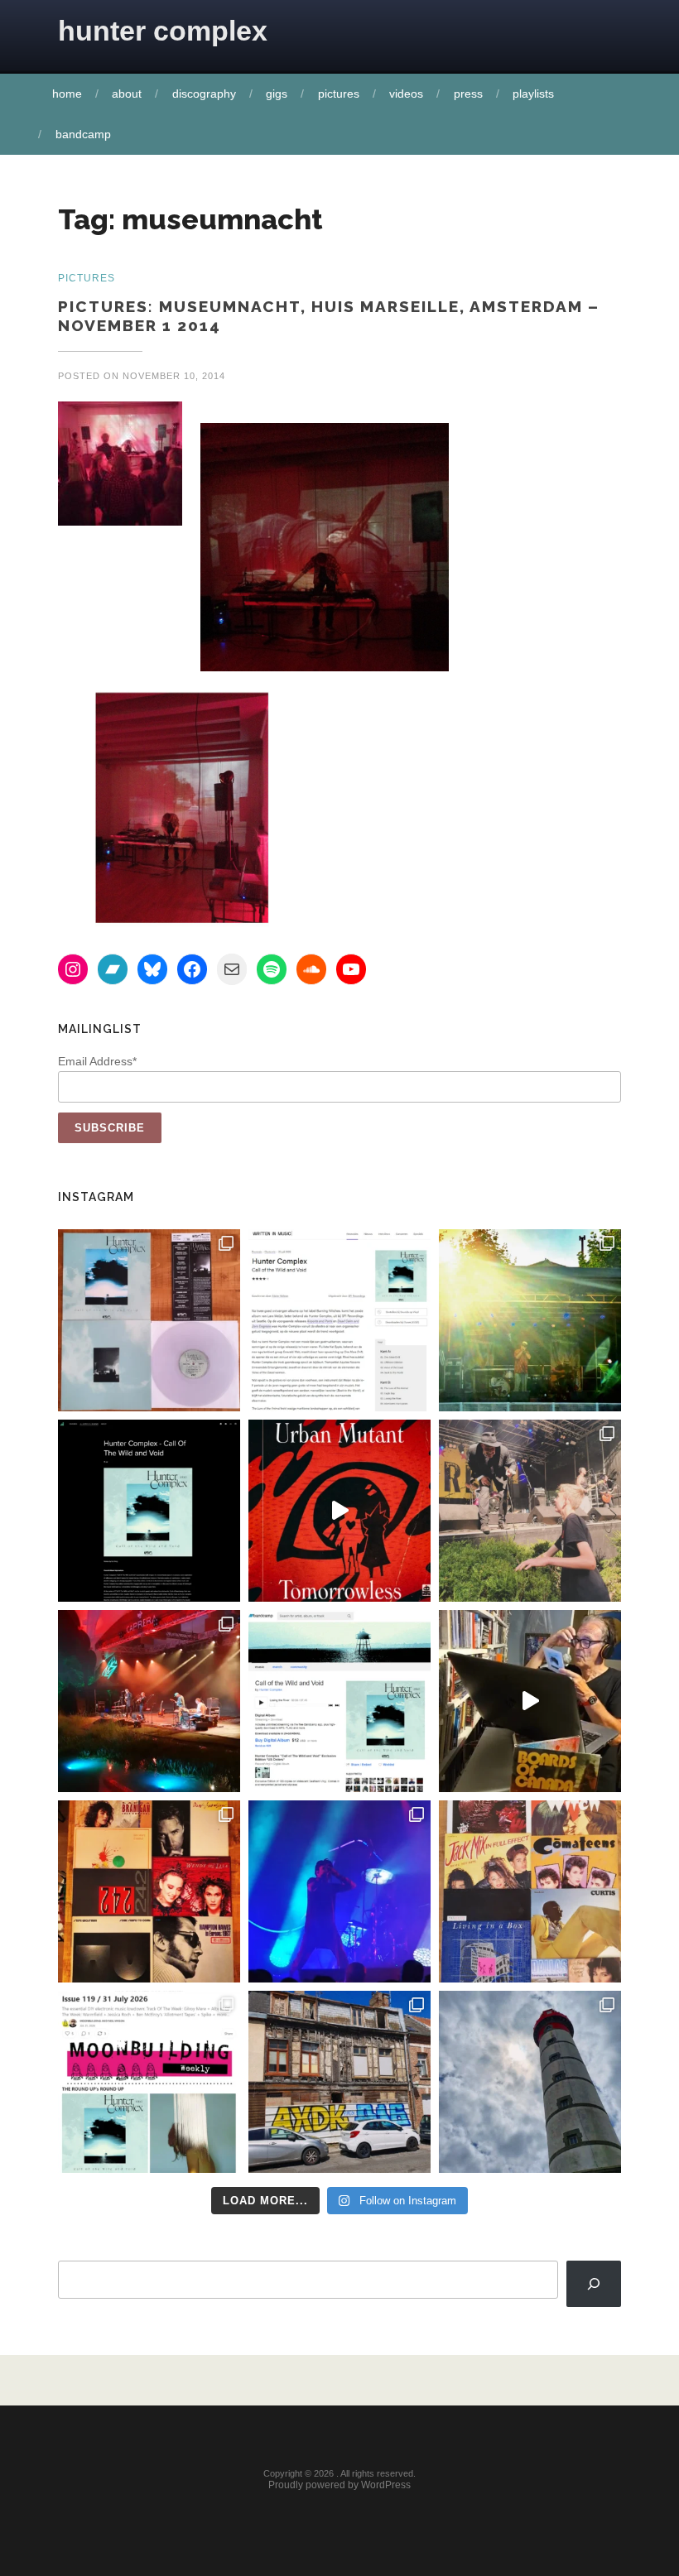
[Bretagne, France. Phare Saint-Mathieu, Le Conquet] (530, 2082)
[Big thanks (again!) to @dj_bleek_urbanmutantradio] (339, 1511)
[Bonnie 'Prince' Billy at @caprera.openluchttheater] (149, 1701)
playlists (533, 94)
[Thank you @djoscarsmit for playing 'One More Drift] (530, 1701)
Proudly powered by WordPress (339, 2485)
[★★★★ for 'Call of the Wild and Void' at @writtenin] (339, 1320)
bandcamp (83, 134)
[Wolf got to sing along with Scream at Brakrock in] (530, 1511)
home (67, 94)
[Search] (594, 2284)
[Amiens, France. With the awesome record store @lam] (339, 2082)
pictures (339, 94)
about (127, 94)
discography (204, 94)
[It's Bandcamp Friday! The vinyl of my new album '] (339, 1701)
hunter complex (163, 31)
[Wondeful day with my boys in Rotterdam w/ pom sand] (149, 1891)
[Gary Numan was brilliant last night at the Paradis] (339, 1891)
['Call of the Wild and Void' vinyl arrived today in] (149, 1320)
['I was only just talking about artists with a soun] (149, 2082)
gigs (277, 94)
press (468, 94)
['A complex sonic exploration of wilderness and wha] (149, 1511)
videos (406, 94)
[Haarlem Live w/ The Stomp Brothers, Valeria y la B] (530, 1320)
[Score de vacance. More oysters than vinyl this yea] (530, 1891)
